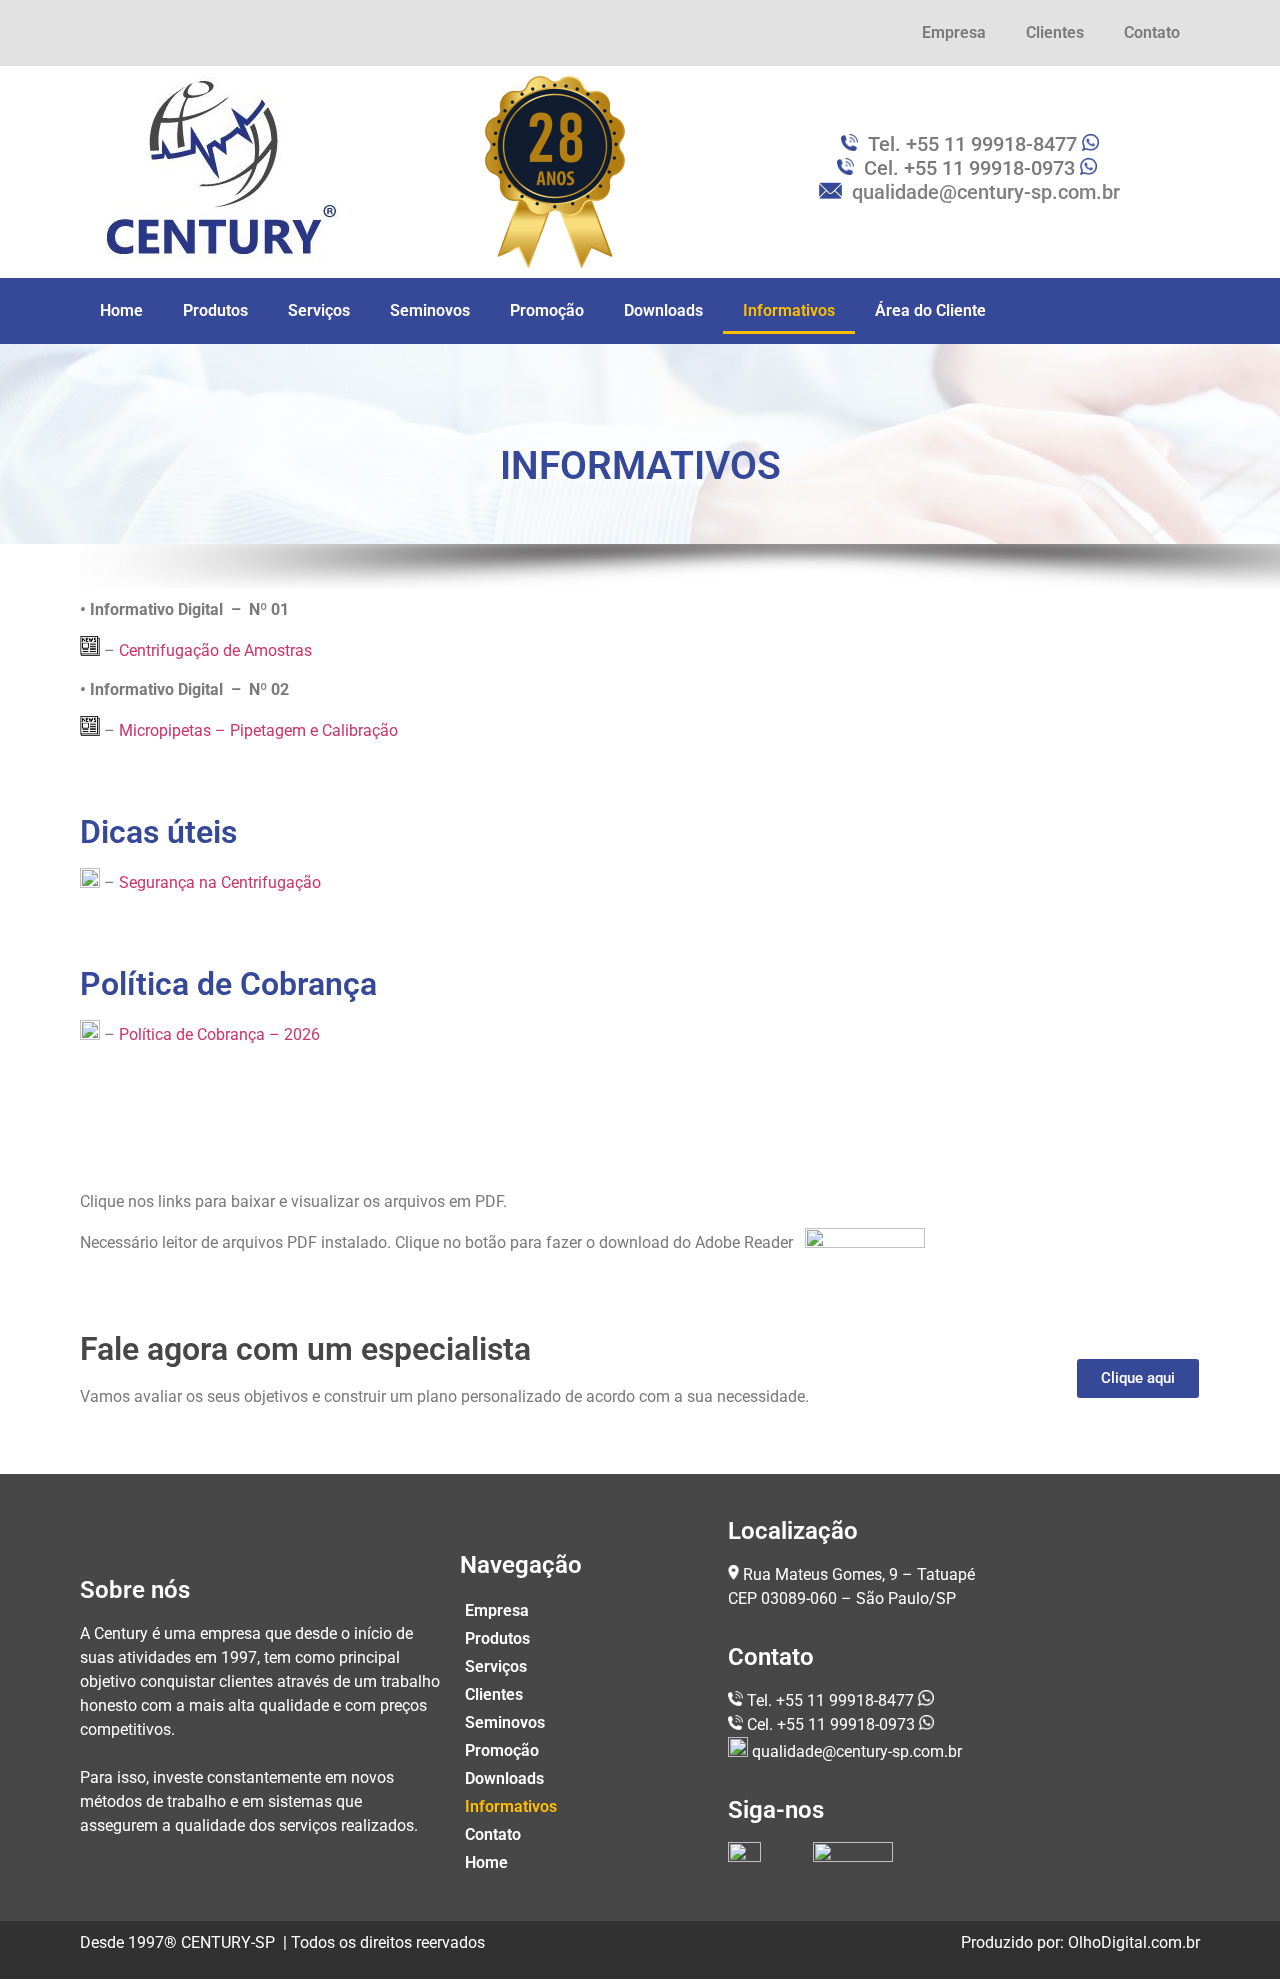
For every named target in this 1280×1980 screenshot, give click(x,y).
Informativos (789, 310)
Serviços (319, 310)
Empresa (954, 32)
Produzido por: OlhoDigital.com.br (1080, 1942)
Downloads (663, 310)
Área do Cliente (930, 310)
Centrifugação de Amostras (215, 650)
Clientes (1055, 32)
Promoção (547, 310)
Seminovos (430, 310)
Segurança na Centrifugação (220, 882)
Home (121, 310)
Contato (1152, 32)
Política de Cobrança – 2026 (219, 1034)
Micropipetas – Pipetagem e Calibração (258, 730)
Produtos (215, 310)
